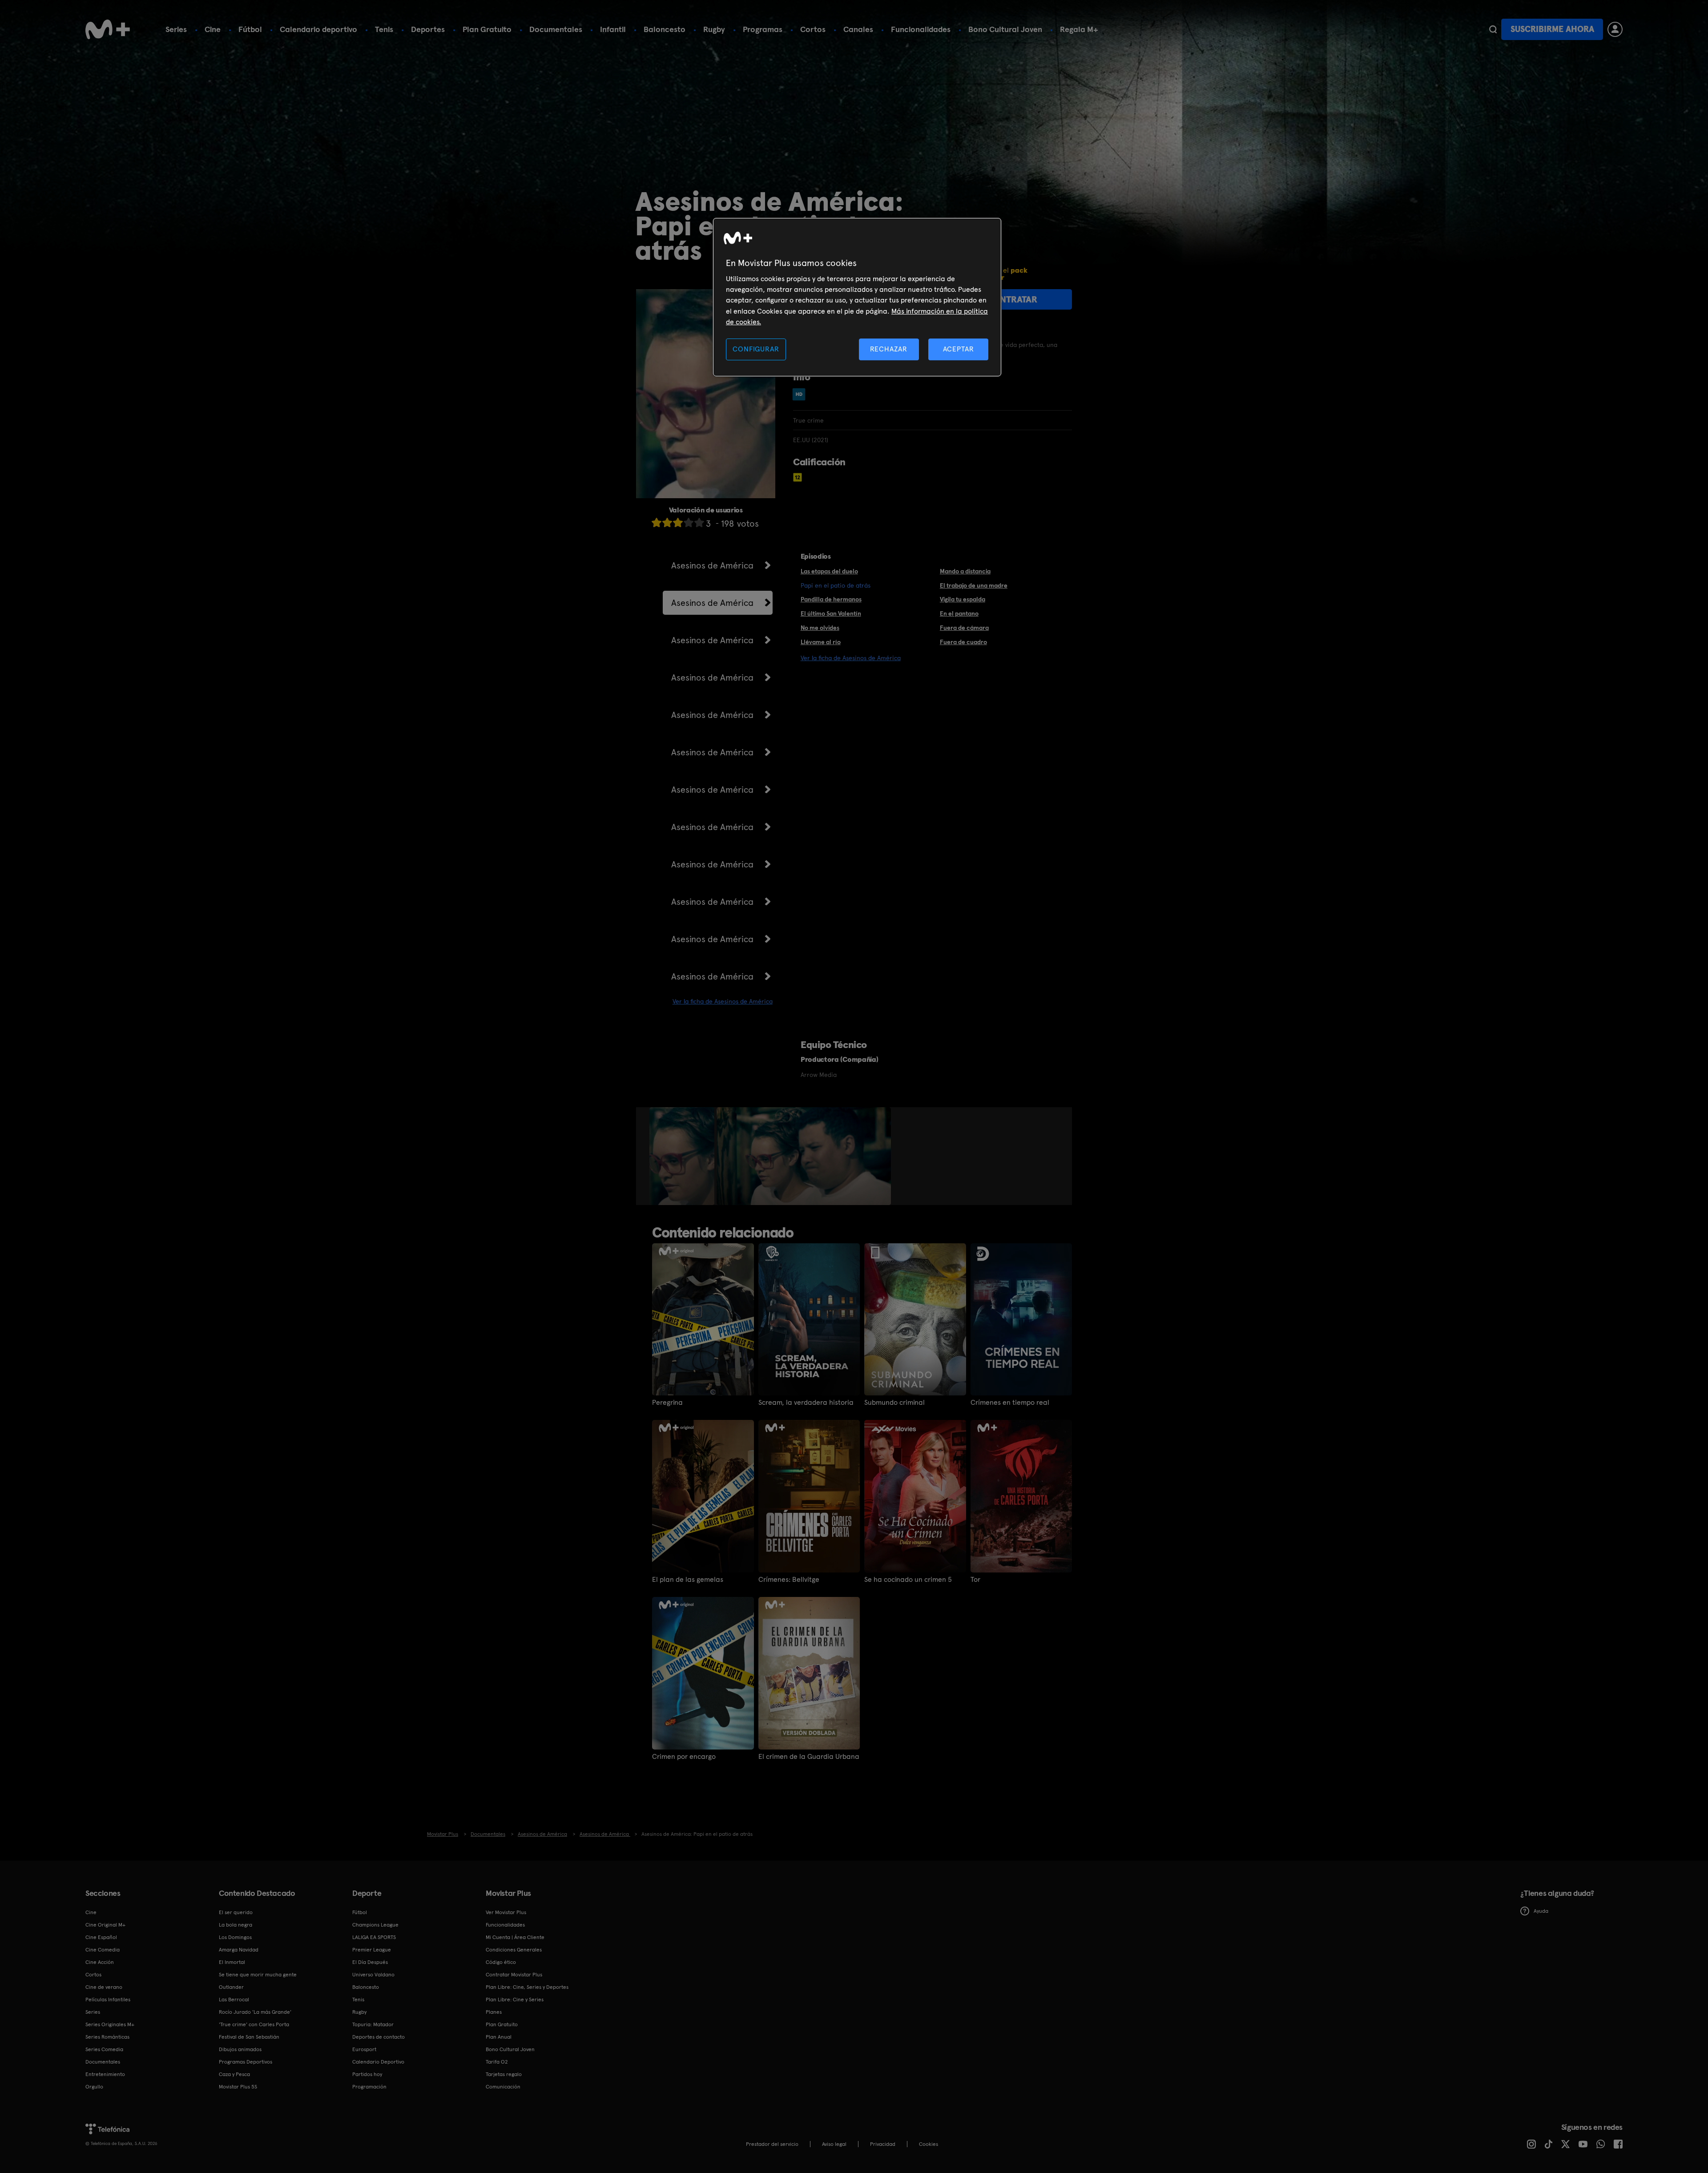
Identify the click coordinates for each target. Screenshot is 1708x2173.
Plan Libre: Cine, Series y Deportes (527, 1987)
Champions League (375, 1925)
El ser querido (236, 1912)
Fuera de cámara (964, 628)
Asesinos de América (712, 565)
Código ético (501, 1962)
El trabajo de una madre (974, 585)
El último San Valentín (831, 613)
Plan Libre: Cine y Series (515, 2000)
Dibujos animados (240, 2049)
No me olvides (820, 628)
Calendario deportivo (318, 29)
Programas (763, 29)
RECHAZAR (889, 349)
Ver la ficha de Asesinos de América (723, 1001)
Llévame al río (821, 642)
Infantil (613, 29)
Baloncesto (665, 29)
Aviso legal (834, 2144)
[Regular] (678, 522)
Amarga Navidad (239, 1950)
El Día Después (370, 1962)
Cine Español (101, 1937)
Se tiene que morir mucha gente (258, 1975)
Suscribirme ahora (1552, 29)
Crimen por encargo (684, 1757)
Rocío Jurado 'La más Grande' (255, 2012)
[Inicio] (108, 29)
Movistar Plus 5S (238, 2087)
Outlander (231, 1987)
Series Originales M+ (110, 2024)
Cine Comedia (103, 1950)
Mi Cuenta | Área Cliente (515, 1937)
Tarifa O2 (497, 2062)
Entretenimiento (105, 2074)
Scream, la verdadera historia (806, 1403)
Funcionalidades (921, 29)
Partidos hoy (367, 2074)
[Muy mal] (657, 522)
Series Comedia (104, 2049)
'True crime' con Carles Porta (254, 2024)
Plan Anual (499, 2037)
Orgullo (94, 2087)
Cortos (813, 29)
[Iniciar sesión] (1615, 29)
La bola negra (236, 1925)
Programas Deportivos (246, 2062)
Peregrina (667, 1403)
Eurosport (364, 2049)
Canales (858, 29)
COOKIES (929, 2144)
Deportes (428, 29)
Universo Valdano (373, 1975)
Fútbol (250, 29)
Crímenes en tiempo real (1010, 1403)
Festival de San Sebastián (249, 2037)
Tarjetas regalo (504, 2074)
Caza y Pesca (234, 2074)
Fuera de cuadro (963, 642)
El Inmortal (232, 1962)
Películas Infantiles (108, 2000)
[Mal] (667, 522)
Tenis (384, 29)
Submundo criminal (894, 1403)
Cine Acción (100, 1962)
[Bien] (689, 522)
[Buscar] (1493, 29)
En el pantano (959, 613)
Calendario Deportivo (378, 2062)
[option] (683, 1156)
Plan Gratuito (487, 29)
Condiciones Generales (514, 1950)
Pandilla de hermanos (831, 599)
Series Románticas (107, 2037)
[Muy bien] (699, 522)
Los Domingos (235, 1937)
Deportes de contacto (379, 2037)
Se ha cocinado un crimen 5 (908, 1580)
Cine (213, 29)
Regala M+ (1079, 29)
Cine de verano (104, 1987)
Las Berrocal (234, 2000)
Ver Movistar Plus (506, 1912)
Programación (369, 2087)
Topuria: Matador (373, 2024)
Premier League (372, 1950)
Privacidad (883, 2144)
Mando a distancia (965, 571)
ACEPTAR (959, 349)
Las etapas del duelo (829, 571)
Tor (975, 1580)
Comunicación (503, 2087)
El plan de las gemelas (688, 1580)
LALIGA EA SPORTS (374, 1937)
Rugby (714, 29)
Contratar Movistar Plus (514, 1975)
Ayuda (1541, 1911)
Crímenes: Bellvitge (789, 1580)
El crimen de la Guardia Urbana (809, 1757)
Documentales (556, 29)
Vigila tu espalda (963, 599)
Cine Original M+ (105, 1925)
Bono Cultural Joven (1005, 29)
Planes (494, 2012)
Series (176, 29)
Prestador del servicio (772, 2144)
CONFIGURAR (756, 349)
